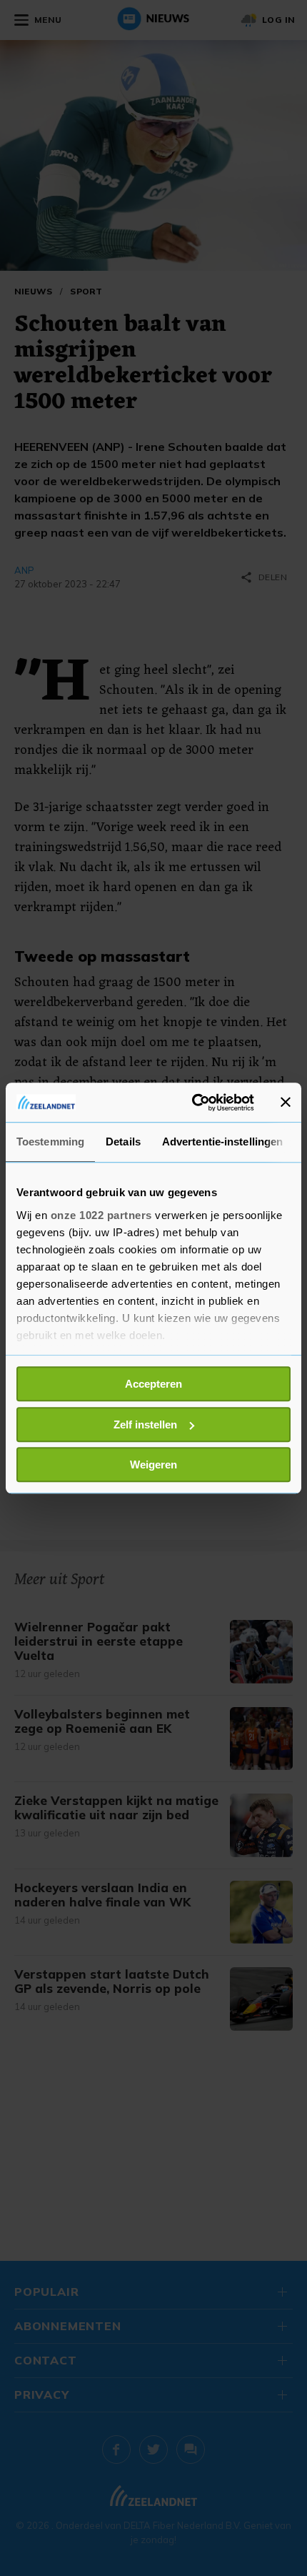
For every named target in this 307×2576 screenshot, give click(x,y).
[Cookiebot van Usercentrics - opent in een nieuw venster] (193, 1103)
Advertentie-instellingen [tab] (222, 1142)
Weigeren (153, 1464)
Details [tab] (123, 1142)
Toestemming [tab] (50, 1142)
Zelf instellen (145, 1424)
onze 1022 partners (101, 1215)
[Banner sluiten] (286, 1103)
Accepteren (153, 1384)
